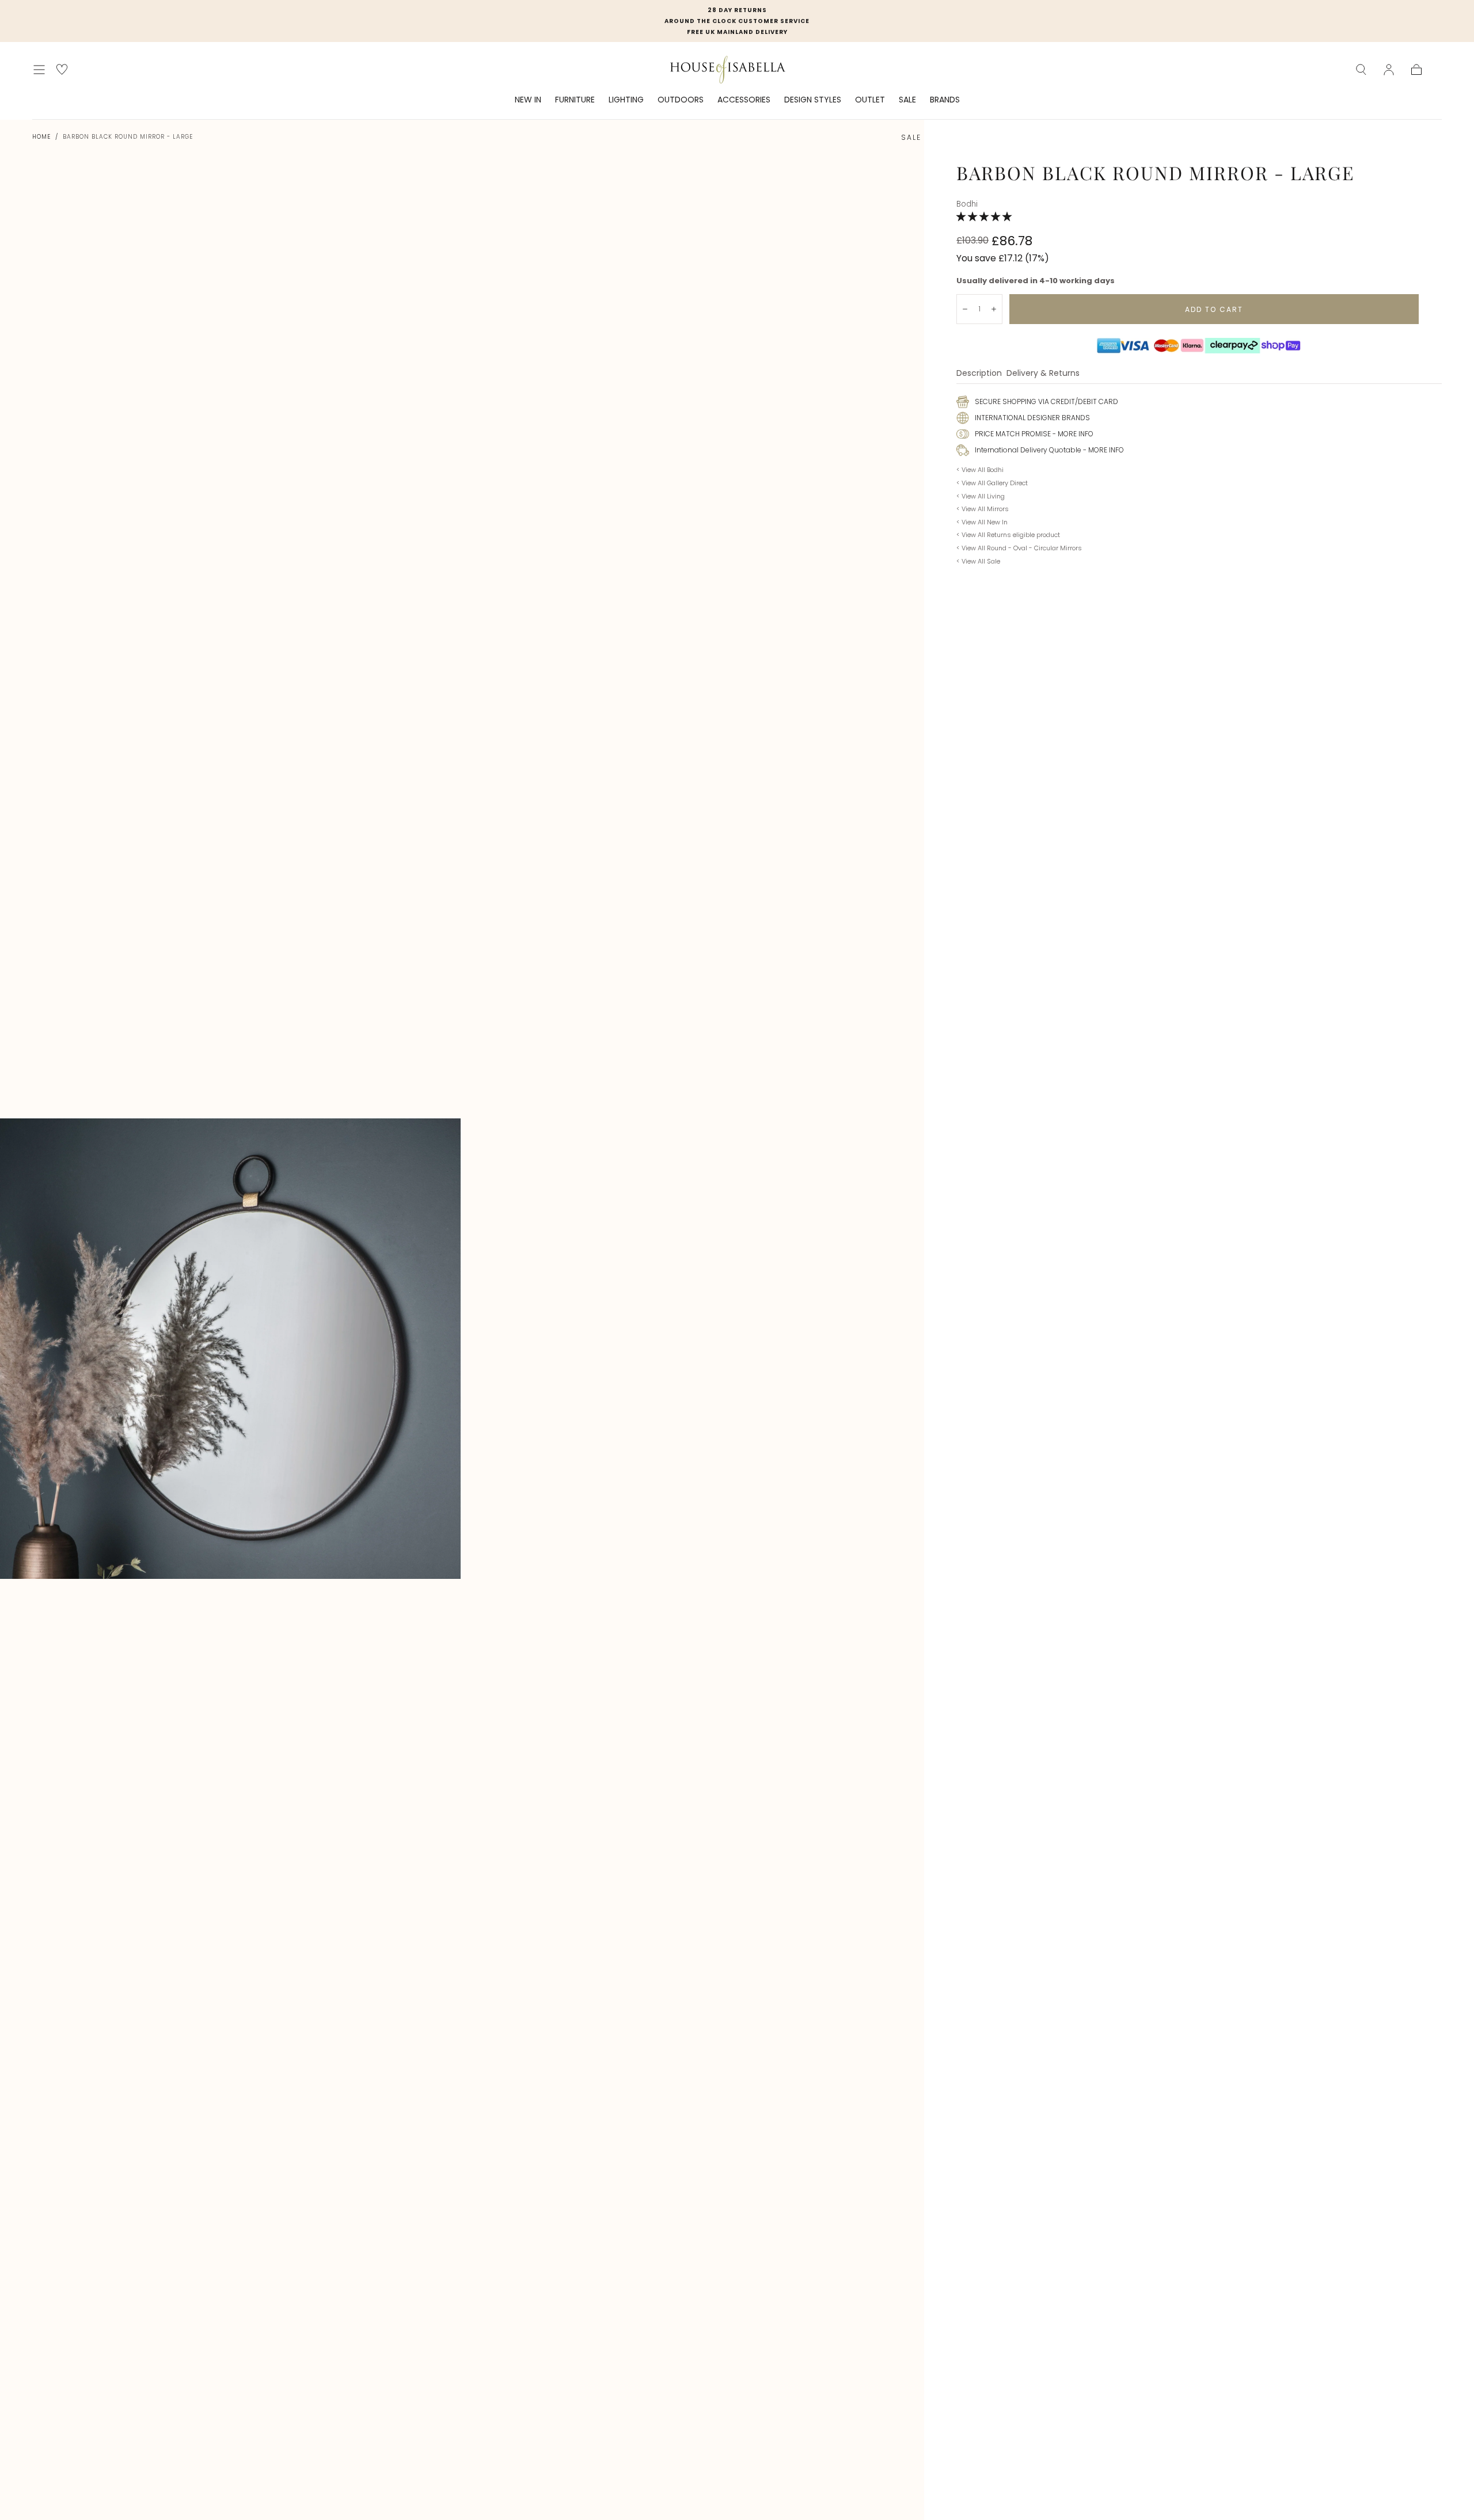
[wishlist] (62, 69)
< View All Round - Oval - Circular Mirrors (1019, 548)
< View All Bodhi (980, 470)
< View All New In (982, 522)
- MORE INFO (1072, 434)
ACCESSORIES (744, 100)
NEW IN (528, 100)
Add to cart (1214, 309)
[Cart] (1416, 70)
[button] (985, 217)
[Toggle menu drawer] (39, 70)
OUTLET (870, 100)
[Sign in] (1389, 70)
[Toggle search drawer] (1361, 70)
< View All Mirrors (983, 509)
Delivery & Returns (1043, 374)
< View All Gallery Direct (992, 483)
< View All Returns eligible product (1008, 535)
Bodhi (967, 204)
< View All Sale (978, 561)
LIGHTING (626, 100)
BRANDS (945, 100)
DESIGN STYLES (813, 100)
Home (41, 137)
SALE (907, 100)
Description (979, 374)
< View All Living (981, 496)
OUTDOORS (681, 100)
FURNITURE (575, 100)
